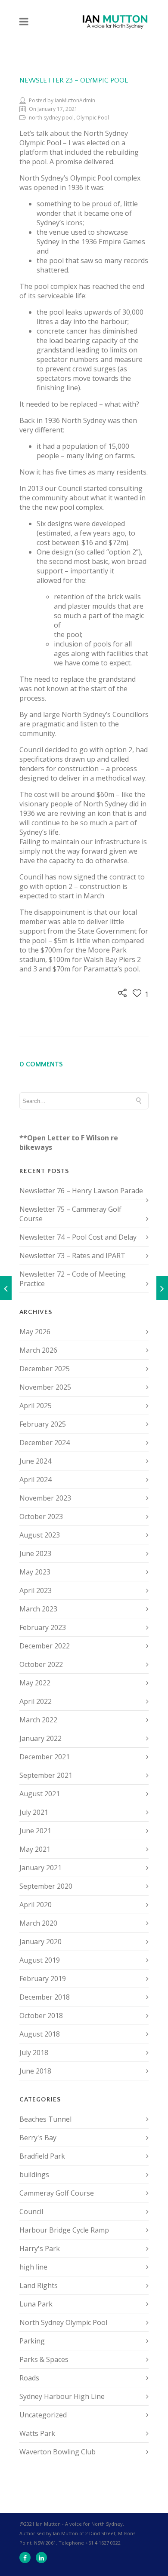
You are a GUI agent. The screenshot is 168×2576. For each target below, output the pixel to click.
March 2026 (38, 1350)
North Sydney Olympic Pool (63, 2322)
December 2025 (45, 1369)
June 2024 (35, 1461)
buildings (34, 2175)
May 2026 (35, 1332)
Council (31, 2212)
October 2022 (41, 1664)
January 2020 (40, 1942)
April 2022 (36, 1701)
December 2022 (45, 1646)
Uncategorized (43, 2415)
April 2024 (36, 1479)
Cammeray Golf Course (57, 2193)
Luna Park (36, 2304)
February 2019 (43, 1979)
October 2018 (41, 2015)
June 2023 (35, 1553)
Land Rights (39, 2285)
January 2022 (40, 1738)
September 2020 (46, 1886)
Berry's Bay (38, 2138)
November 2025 (45, 1387)
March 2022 (38, 1720)
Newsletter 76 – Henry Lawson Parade (81, 1191)
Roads (29, 2378)
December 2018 (45, 1997)
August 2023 (40, 1535)
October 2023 (41, 1516)
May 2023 (35, 1572)
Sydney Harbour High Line (62, 2396)
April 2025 (36, 1406)
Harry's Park (40, 2248)
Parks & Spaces (44, 2359)
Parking (32, 2341)
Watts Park (37, 2433)
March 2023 (38, 1609)
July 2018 (34, 2052)
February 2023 (43, 1627)
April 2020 (36, 1905)
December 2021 (45, 1757)
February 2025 (43, 1424)
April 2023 (36, 1590)
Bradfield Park (42, 2156)
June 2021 (35, 1831)
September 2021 (46, 1775)
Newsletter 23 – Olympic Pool (74, 80)
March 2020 (38, 1923)
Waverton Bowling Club (58, 2452)
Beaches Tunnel (45, 2119)
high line (33, 2267)
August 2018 (40, 2034)
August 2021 (40, 1794)
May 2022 (35, 1683)
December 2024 (45, 1443)
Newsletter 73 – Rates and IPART (72, 1256)
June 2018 (35, 2071)
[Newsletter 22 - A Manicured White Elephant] (6, 1288)
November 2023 (45, 1498)
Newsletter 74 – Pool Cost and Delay (78, 1237)
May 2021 (35, 1849)
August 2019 (40, 1960)
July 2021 (34, 1812)
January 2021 (40, 1868)
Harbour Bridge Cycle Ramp (64, 2230)
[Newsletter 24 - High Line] (162, 1288)
